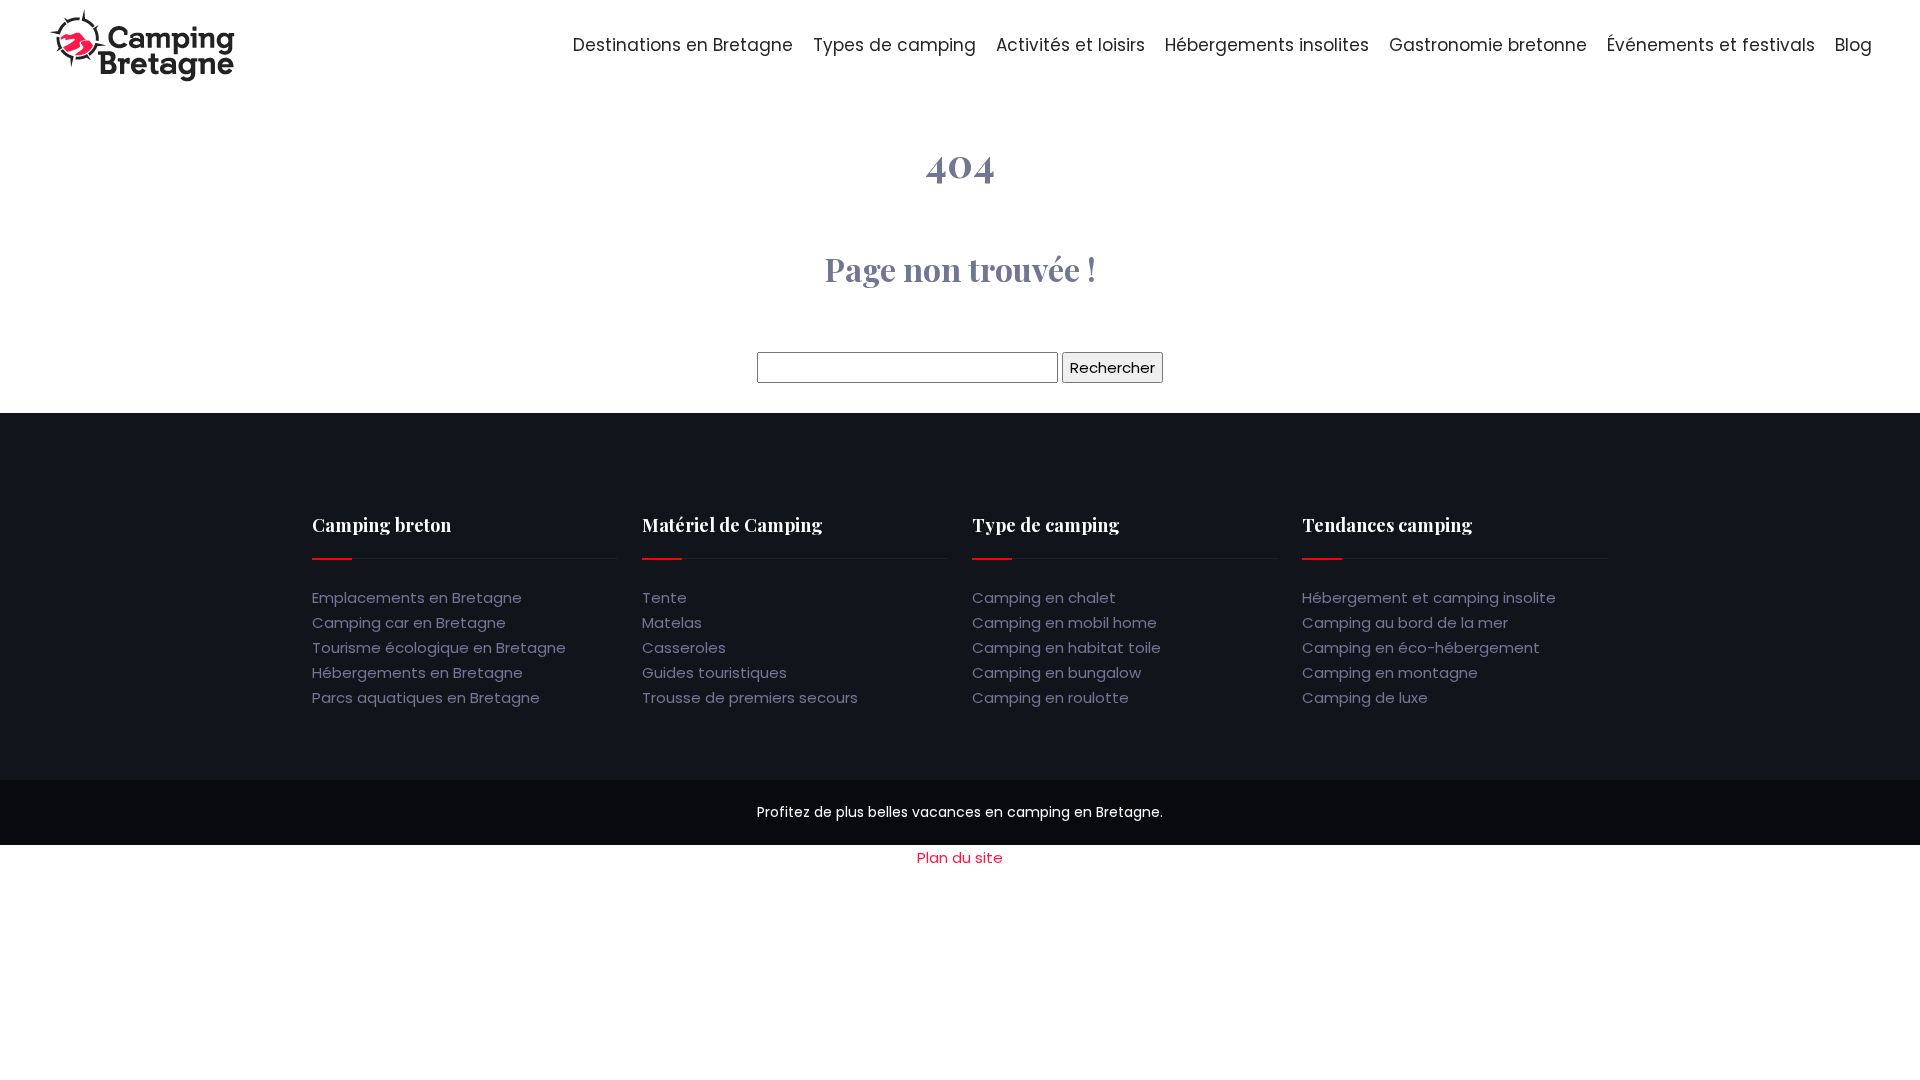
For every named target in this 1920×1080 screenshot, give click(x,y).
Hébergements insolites (1267, 45)
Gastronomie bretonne (1488, 45)
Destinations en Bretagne (683, 45)
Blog (1853, 45)
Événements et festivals (1711, 45)
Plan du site (960, 857)
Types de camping (894, 45)
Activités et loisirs (1070, 45)
